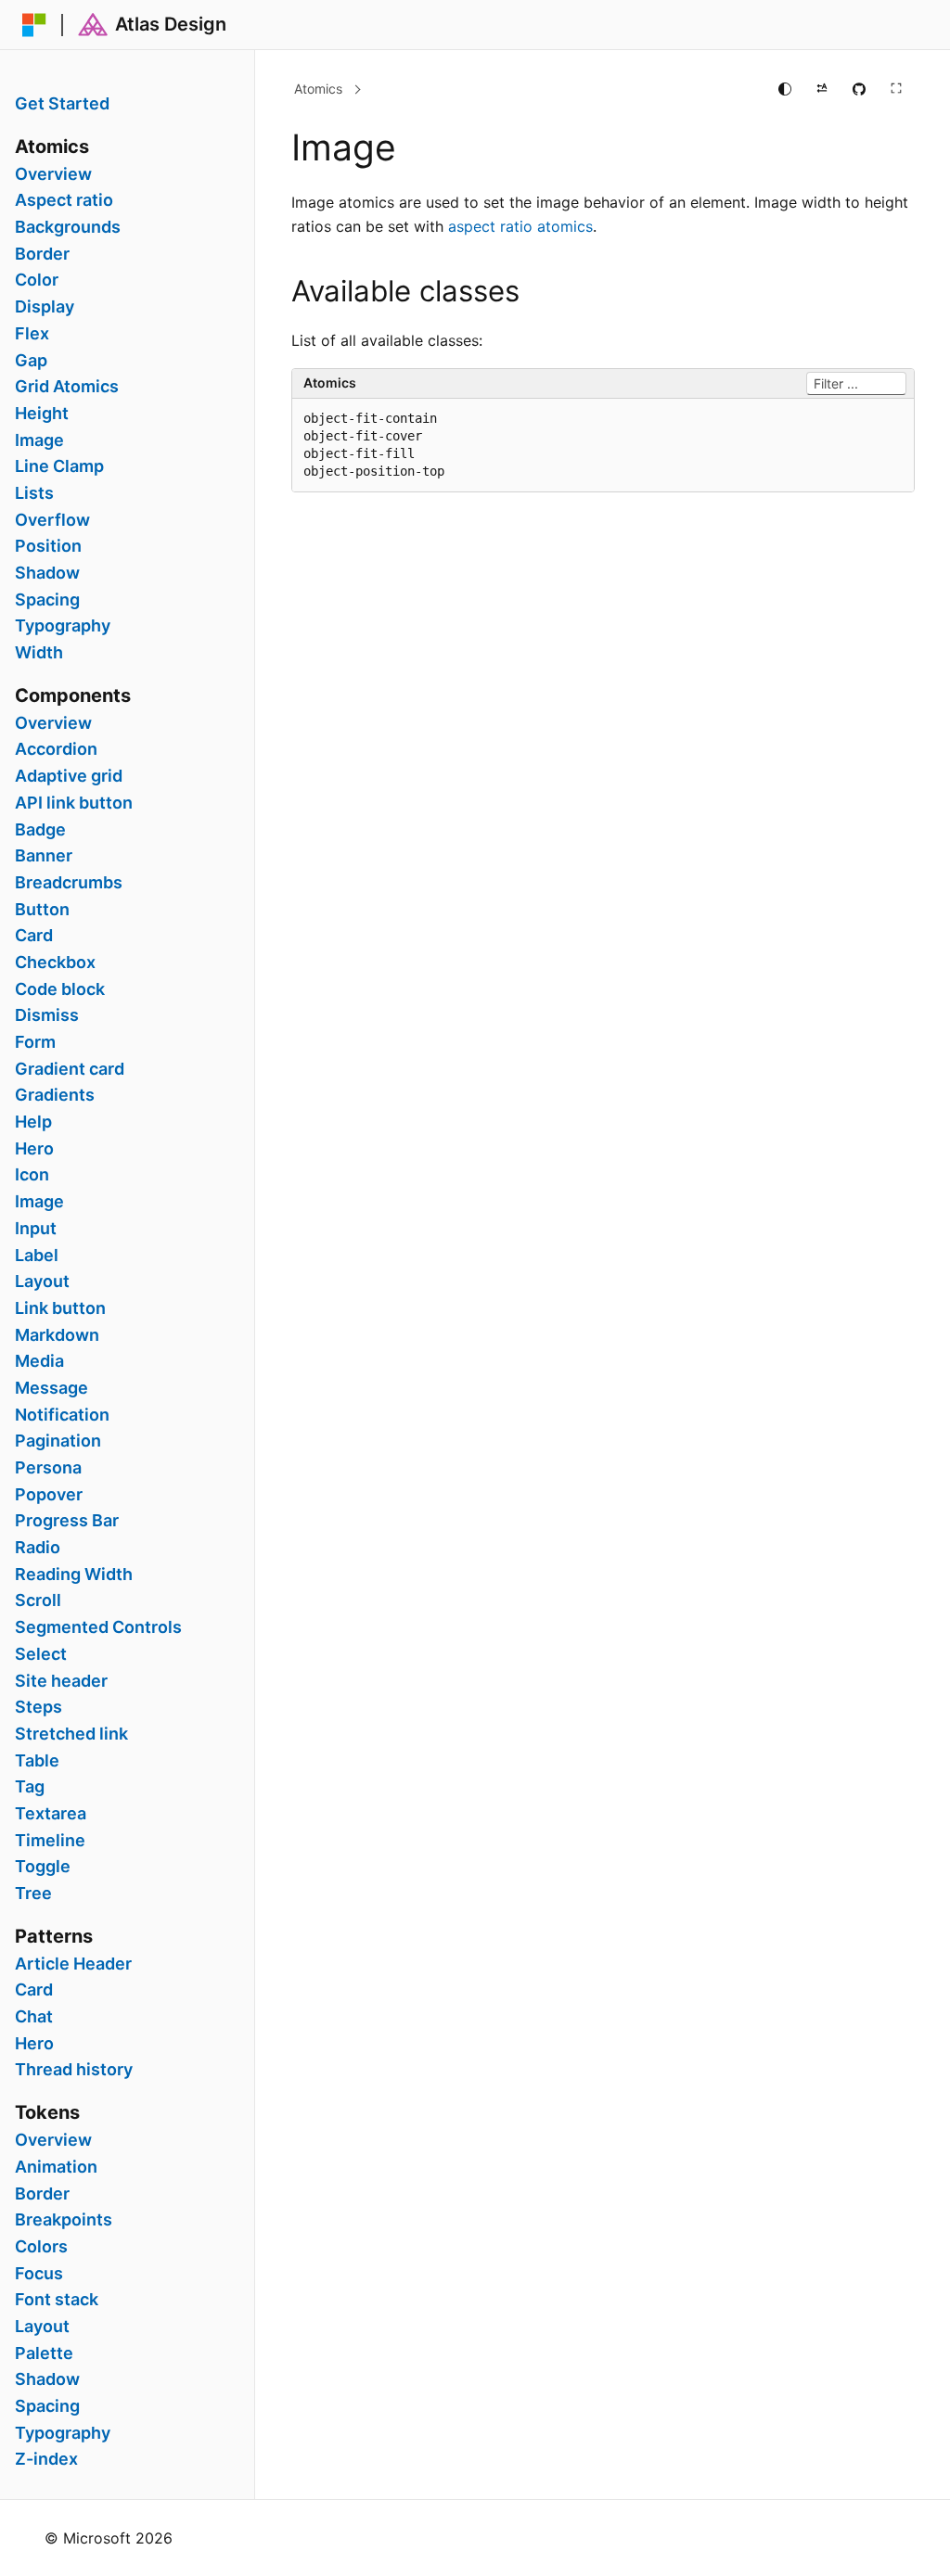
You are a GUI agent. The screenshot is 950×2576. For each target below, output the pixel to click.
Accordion (56, 749)
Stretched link (71, 1734)
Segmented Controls (98, 1627)
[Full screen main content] (896, 89)
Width (39, 653)
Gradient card (70, 1069)
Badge (40, 830)
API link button (74, 803)
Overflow (52, 520)
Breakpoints (64, 2220)
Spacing (47, 600)
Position (48, 546)
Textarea (51, 1814)
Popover (49, 1495)
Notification (62, 1415)
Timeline (50, 1841)
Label (37, 1256)
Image (39, 440)
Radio (38, 1548)
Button (42, 910)
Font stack (57, 2300)
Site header (61, 1681)
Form (35, 1042)
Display (45, 307)
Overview (53, 174)
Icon (32, 1175)
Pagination (58, 1441)
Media (39, 1361)
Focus (39, 2274)
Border (42, 254)
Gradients (55, 1095)
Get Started (62, 104)
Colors (41, 2247)
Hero (34, 1149)
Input (36, 1229)
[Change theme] (785, 89)
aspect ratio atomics (520, 226)
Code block (60, 989)
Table (37, 1761)
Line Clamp (59, 466)
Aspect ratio (64, 200)
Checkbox (55, 963)
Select (41, 1654)
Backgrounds (68, 227)
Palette (44, 2353)
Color (37, 280)
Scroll (38, 1600)
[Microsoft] (34, 25)
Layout (42, 1282)
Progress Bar (67, 1521)
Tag (30, 1787)
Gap (31, 361)
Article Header (73, 1964)
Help (33, 1122)
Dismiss (47, 1015)
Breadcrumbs (69, 883)
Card (34, 936)
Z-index (46, 2459)
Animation (56, 2167)
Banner (44, 856)
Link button (60, 1308)
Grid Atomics (67, 387)
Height (42, 414)
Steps (39, 1707)
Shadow (47, 573)
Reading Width (74, 1575)
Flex (32, 334)
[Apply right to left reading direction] (822, 89)
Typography (63, 626)
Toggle (43, 1867)
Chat (34, 2017)
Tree (33, 1894)
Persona (48, 1468)
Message (51, 1388)
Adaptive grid (69, 776)
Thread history (74, 2070)
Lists (34, 493)
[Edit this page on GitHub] (859, 89)
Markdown (57, 1335)
